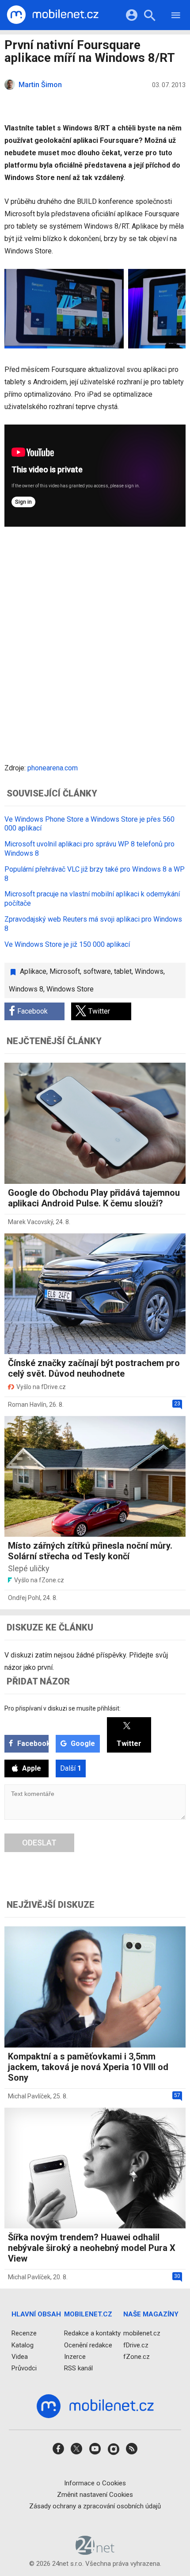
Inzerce (75, 2357)
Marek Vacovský (30, 1222)
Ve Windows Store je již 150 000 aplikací (67, 944)
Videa (20, 2357)
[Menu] (176, 17)
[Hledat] (150, 17)
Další (71, 1768)
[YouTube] (95, 2452)
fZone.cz (137, 2357)
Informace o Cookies (95, 2483)
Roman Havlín (27, 1405)
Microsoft (65, 971)
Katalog (23, 2345)
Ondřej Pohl (24, 1598)
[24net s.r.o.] (95, 2552)
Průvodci (24, 2368)
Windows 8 (26, 989)
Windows (149, 971)
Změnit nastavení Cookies (95, 2495)
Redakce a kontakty (92, 2333)
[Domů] (53, 15)
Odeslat (39, 1843)
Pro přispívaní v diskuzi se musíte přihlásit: (63, 1708)
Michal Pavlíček (29, 2096)
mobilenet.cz (142, 2333)
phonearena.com (53, 768)
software (97, 971)
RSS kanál (78, 2368)
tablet (123, 971)
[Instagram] (114, 2452)
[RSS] (132, 2452)
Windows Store (70, 989)
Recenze (24, 2333)
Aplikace (33, 971)
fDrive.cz (136, 2345)
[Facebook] (58, 2452)
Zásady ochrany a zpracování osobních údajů (95, 2506)
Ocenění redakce (88, 2345)
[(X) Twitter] (76, 2452)
